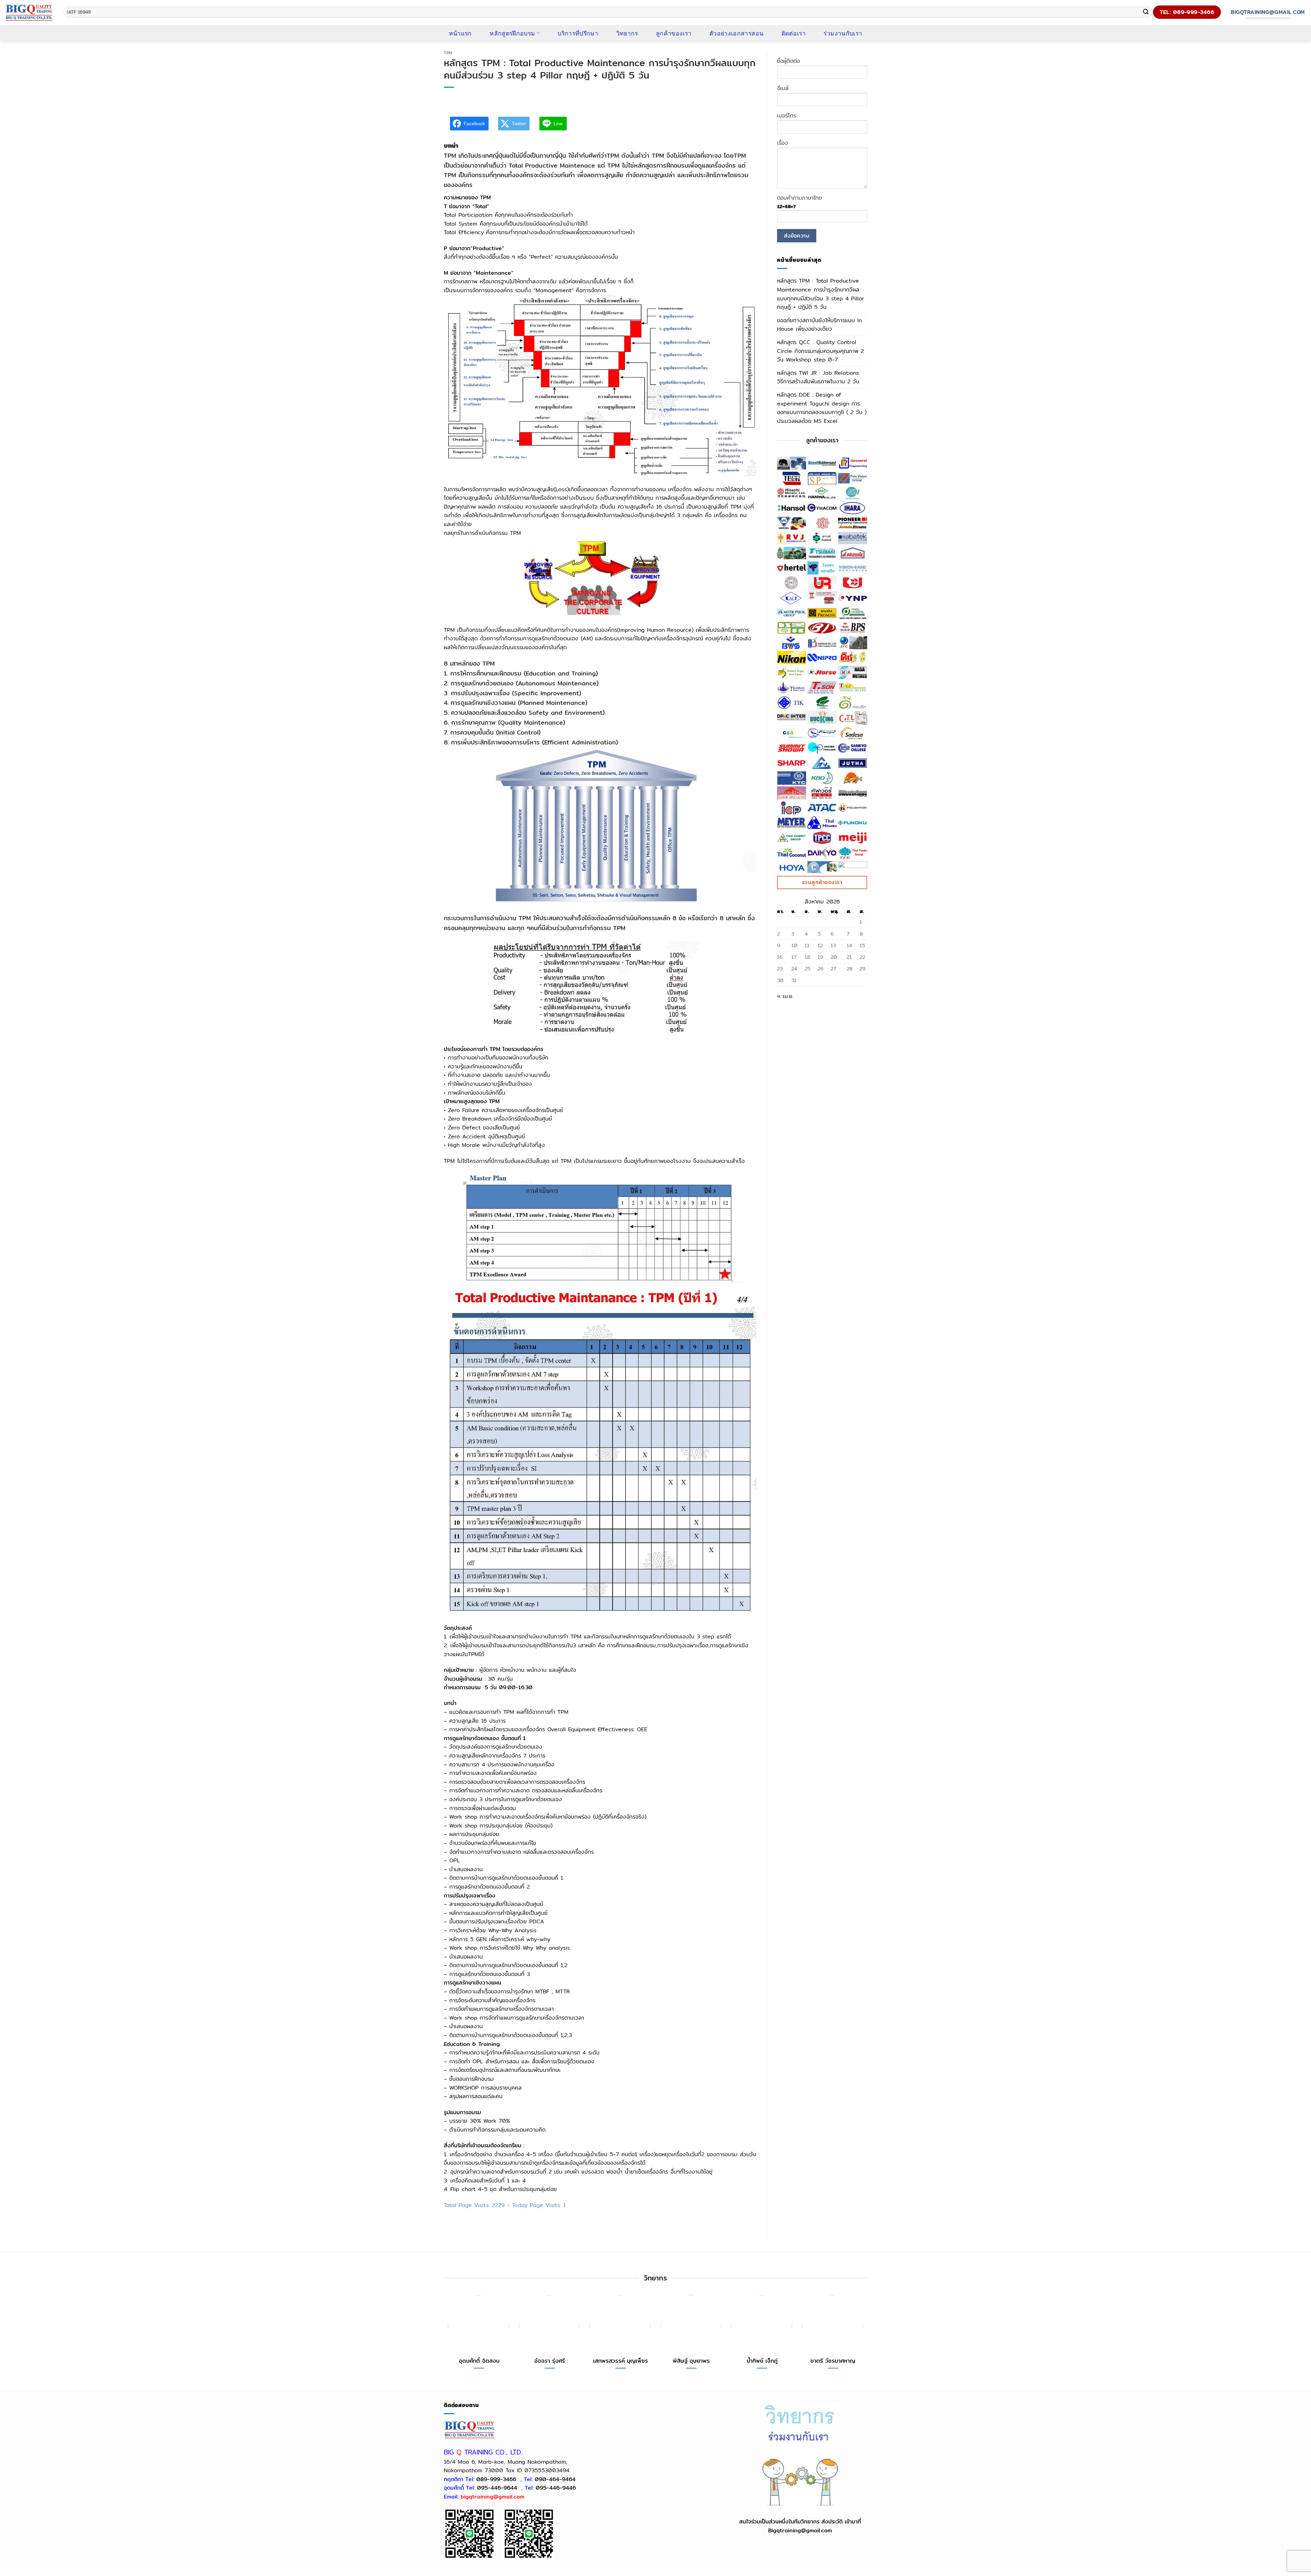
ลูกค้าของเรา (674, 33)
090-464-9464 (555, 2479)
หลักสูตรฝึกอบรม (512, 33)
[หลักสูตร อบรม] (29, 12)
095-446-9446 (556, 2488)
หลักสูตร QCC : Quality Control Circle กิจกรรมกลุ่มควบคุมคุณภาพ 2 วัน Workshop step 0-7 (820, 351)
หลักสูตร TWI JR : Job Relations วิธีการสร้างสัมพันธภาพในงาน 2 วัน (818, 377)
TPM (448, 53)
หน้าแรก (460, 33)
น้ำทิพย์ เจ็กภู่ (762, 2361)
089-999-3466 (496, 2479)
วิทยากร (627, 33)
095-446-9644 (497, 2488)
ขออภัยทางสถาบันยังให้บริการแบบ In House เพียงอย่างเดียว (819, 325)
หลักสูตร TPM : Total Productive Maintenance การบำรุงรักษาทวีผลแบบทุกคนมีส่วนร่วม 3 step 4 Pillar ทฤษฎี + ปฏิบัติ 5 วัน (821, 294)
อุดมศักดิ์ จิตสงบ (479, 2361)
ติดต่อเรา (794, 33)
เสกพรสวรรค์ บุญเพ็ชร (621, 2361)
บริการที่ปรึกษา (578, 33)
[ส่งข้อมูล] (1146, 12)
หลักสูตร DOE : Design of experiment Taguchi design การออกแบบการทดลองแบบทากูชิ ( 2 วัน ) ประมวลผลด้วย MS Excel (822, 408)
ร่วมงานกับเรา (843, 33)
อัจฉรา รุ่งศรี (550, 2361)
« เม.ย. (785, 996)
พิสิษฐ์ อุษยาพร (691, 2361)
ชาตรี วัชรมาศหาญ (833, 2361)
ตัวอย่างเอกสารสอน (736, 33)
